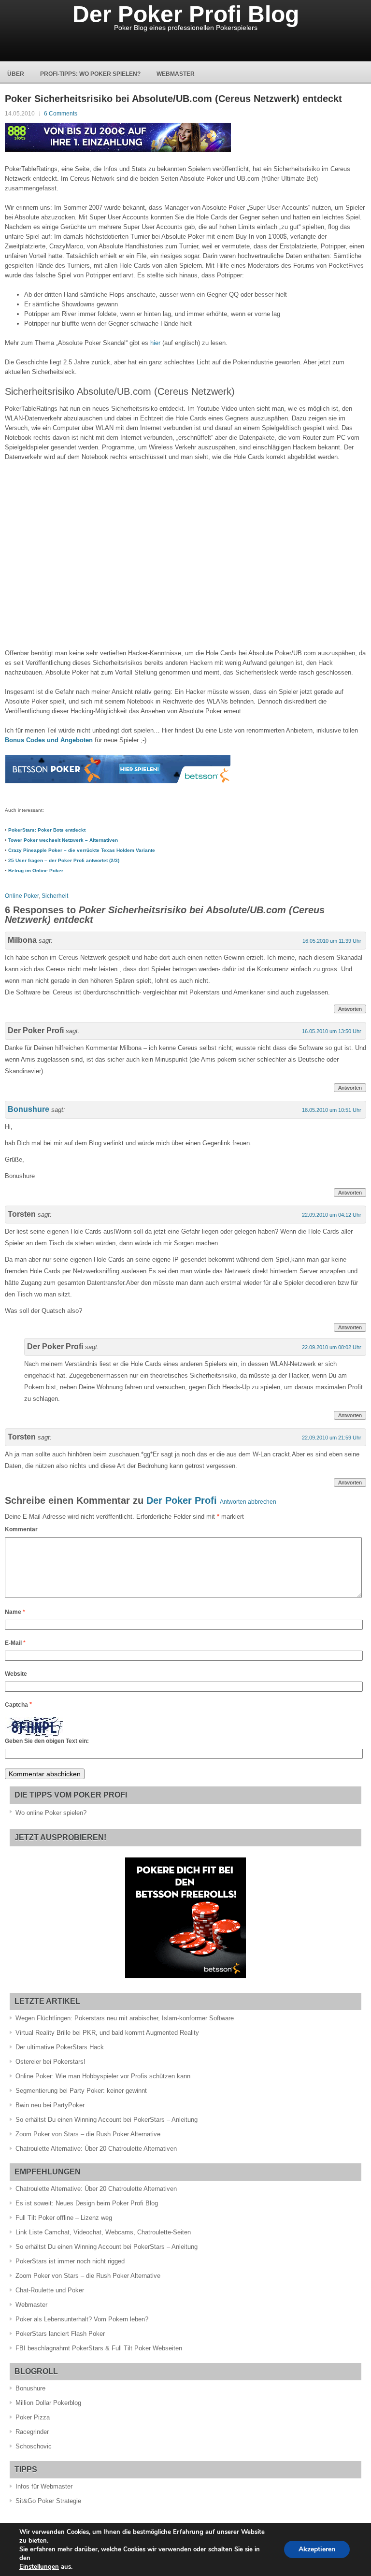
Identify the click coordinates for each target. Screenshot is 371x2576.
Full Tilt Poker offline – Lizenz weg (64, 2218)
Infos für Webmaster (44, 2486)
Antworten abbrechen (248, 1502)
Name (15, 1612)
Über (16, 74)
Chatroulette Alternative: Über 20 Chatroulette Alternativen (96, 2149)
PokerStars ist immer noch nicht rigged (70, 2261)
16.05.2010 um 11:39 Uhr (332, 941)
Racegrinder (32, 2432)
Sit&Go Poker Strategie (48, 2501)
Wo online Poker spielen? (51, 1813)
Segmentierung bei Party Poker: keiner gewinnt (81, 2091)
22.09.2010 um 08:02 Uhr (332, 1347)
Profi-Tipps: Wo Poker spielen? (90, 74)
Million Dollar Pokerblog (48, 2403)
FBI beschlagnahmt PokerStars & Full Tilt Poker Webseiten (99, 2348)
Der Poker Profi (182, 1500)
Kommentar (21, 1529)
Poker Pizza (33, 2417)
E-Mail (15, 1643)
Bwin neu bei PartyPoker (50, 2105)
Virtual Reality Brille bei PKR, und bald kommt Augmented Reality (107, 2033)
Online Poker (22, 896)
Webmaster (176, 74)
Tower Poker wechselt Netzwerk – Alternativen (63, 840)
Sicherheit (55, 896)
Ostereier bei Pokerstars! (50, 2062)
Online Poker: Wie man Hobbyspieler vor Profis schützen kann (103, 2076)
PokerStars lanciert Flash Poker (60, 2334)
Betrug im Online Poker (36, 871)
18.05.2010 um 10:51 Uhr (332, 1110)
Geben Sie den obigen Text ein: (47, 1741)
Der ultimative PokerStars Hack (60, 2047)
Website (16, 1674)
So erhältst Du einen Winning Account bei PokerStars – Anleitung (107, 2120)
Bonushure (29, 1109)
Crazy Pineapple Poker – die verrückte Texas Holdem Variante (82, 850)
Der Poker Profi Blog (186, 14)
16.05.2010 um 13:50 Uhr (332, 1031)
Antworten (350, 1009)
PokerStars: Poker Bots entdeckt (47, 830)
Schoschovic (34, 2446)
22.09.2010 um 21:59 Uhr (332, 1438)
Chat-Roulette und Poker (50, 2290)
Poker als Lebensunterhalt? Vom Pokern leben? (82, 2319)
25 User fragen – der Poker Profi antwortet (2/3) (64, 860)
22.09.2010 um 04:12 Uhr (332, 1215)
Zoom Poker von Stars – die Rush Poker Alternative (88, 2134)
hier (155, 343)
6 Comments (61, 114)
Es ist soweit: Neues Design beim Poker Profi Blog (87, 2203)
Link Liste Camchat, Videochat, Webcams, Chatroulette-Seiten (103, 2232)
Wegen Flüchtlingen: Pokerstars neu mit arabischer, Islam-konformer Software (125, 2018)
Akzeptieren (317, 2549)
